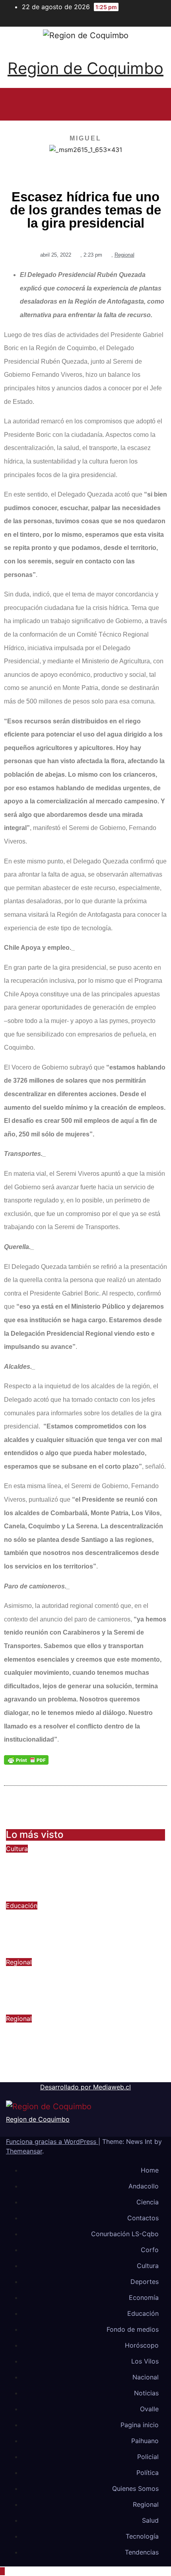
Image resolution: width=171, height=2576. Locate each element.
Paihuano (145, 2441)
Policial (148, 2457)
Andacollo (144, 2186)
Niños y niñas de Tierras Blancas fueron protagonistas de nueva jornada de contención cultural (80, 1870)
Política (148, 2473)
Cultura (17, 1849)
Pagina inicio (140, 2425)
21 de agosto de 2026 (46, 1896)
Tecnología (142, 2536)
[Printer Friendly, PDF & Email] (26, 1760)
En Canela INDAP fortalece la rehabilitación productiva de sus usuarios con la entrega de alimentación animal (79, 2046)
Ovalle (149, 2409)
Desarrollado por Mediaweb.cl (85, 2087)
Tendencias (142, 2552)
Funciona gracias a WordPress (52, 2141)
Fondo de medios (133, 2329)
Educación (22, 1906)
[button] (82, 104)
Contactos (143, 2218)
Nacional (146, 2377)
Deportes (145, 2282)
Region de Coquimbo (85, 68)
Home (150, 2170)
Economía (144, 2297)
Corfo (150, 2250)
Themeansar (24, 2151)
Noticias (146, 2393)
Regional (124, 255)
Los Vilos (145, 2361)
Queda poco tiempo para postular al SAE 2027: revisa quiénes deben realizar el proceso (84, 1927)
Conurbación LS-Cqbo (125, 2234)
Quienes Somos (135, 2488)
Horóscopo (142, 2345)
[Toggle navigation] (150, 104)
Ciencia (148, 2202)
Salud (150, 2520)
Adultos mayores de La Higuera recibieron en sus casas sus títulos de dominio (84, 1984)
